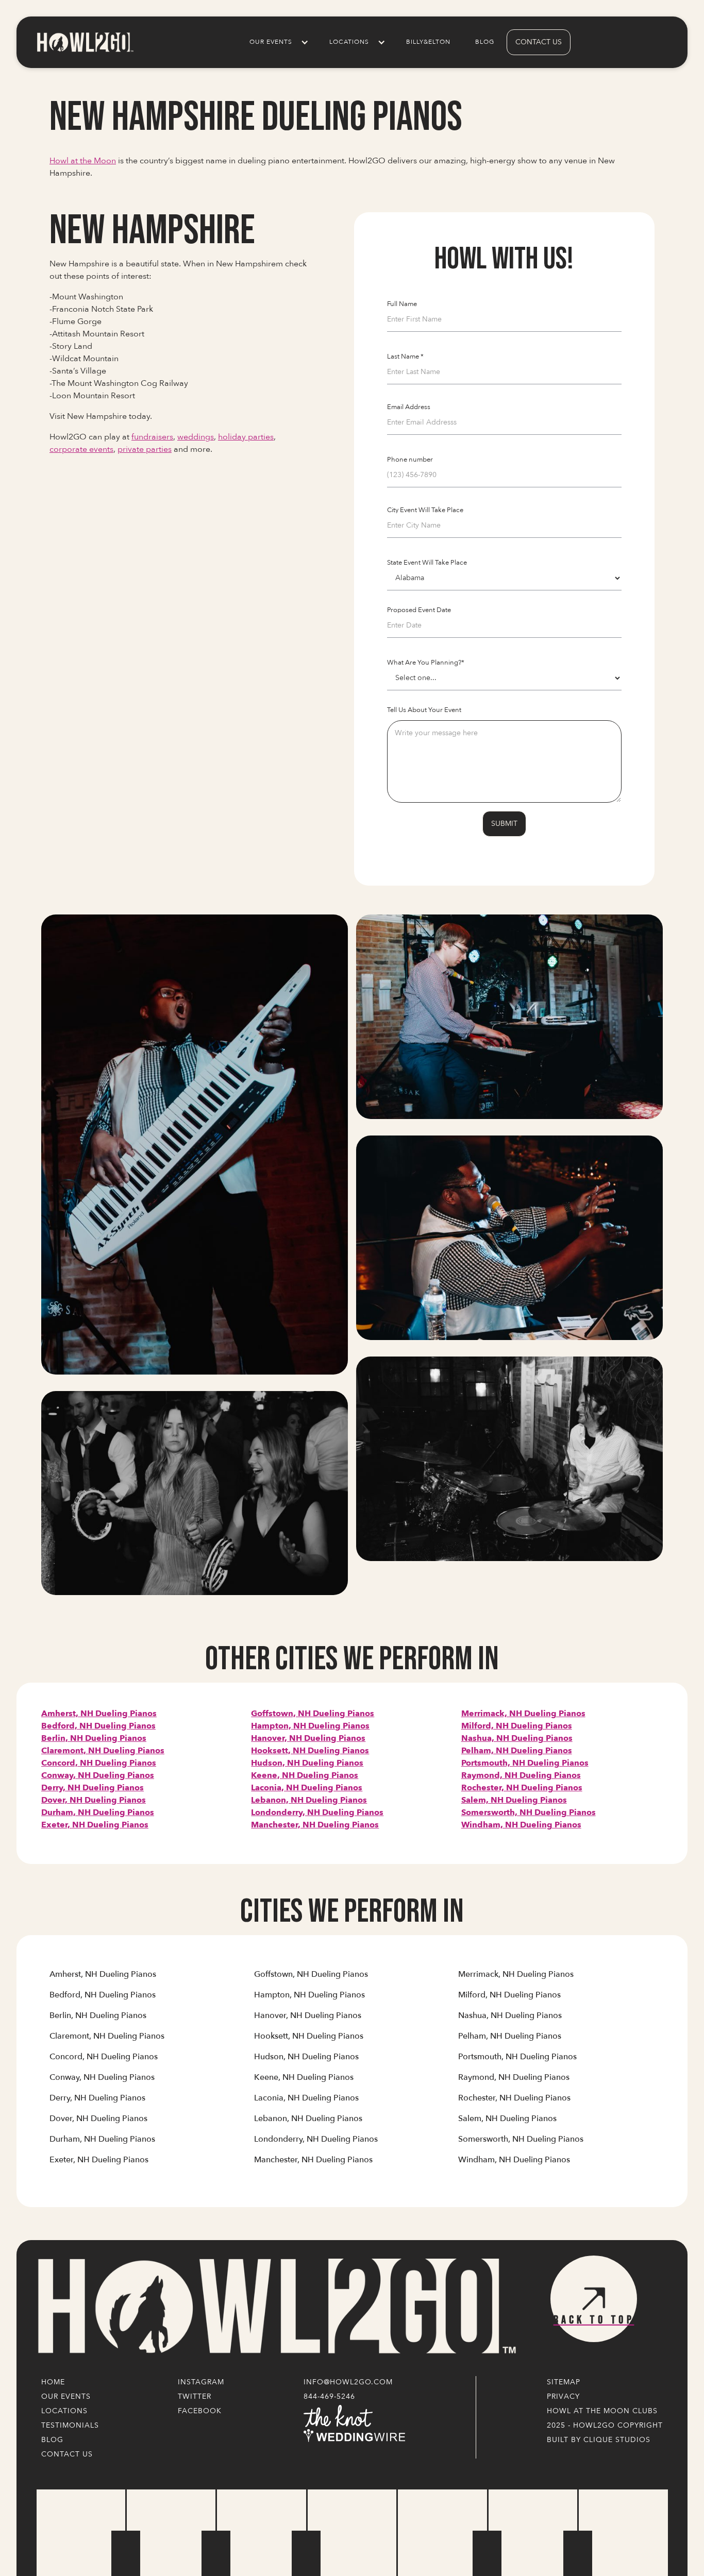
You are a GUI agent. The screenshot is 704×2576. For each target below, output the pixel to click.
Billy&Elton (428, 42)
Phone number (410, 460)
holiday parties (246, 437)
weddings (196, 437)
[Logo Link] (275, 2307)
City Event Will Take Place (425, 510)
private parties (145, 449)
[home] (85, 42)
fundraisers (152, 437)
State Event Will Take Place (427, 563)
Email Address (409, 407)
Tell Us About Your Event (424, 710)
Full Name (402, 304)
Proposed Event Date (419, 610)
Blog (485, 42)
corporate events (81, 449)
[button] (277, 42)
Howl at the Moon (83, 161)
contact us (539, 42)
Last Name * (405, 357)
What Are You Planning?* (426, 663)
